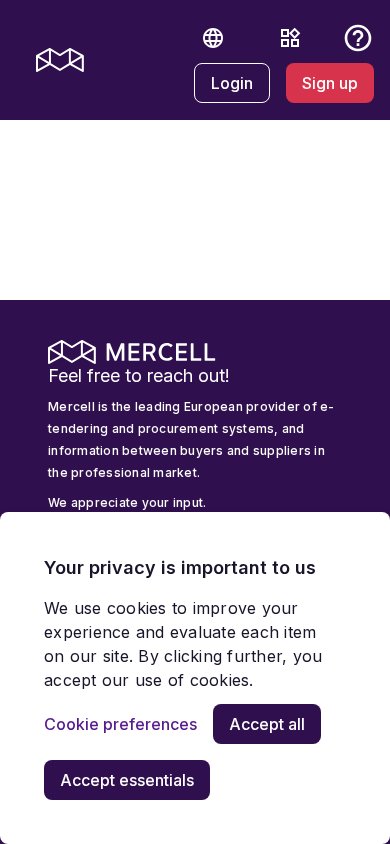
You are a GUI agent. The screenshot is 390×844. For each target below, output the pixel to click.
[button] (213, 38)
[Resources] (290, 38)
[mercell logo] (60, 60)
